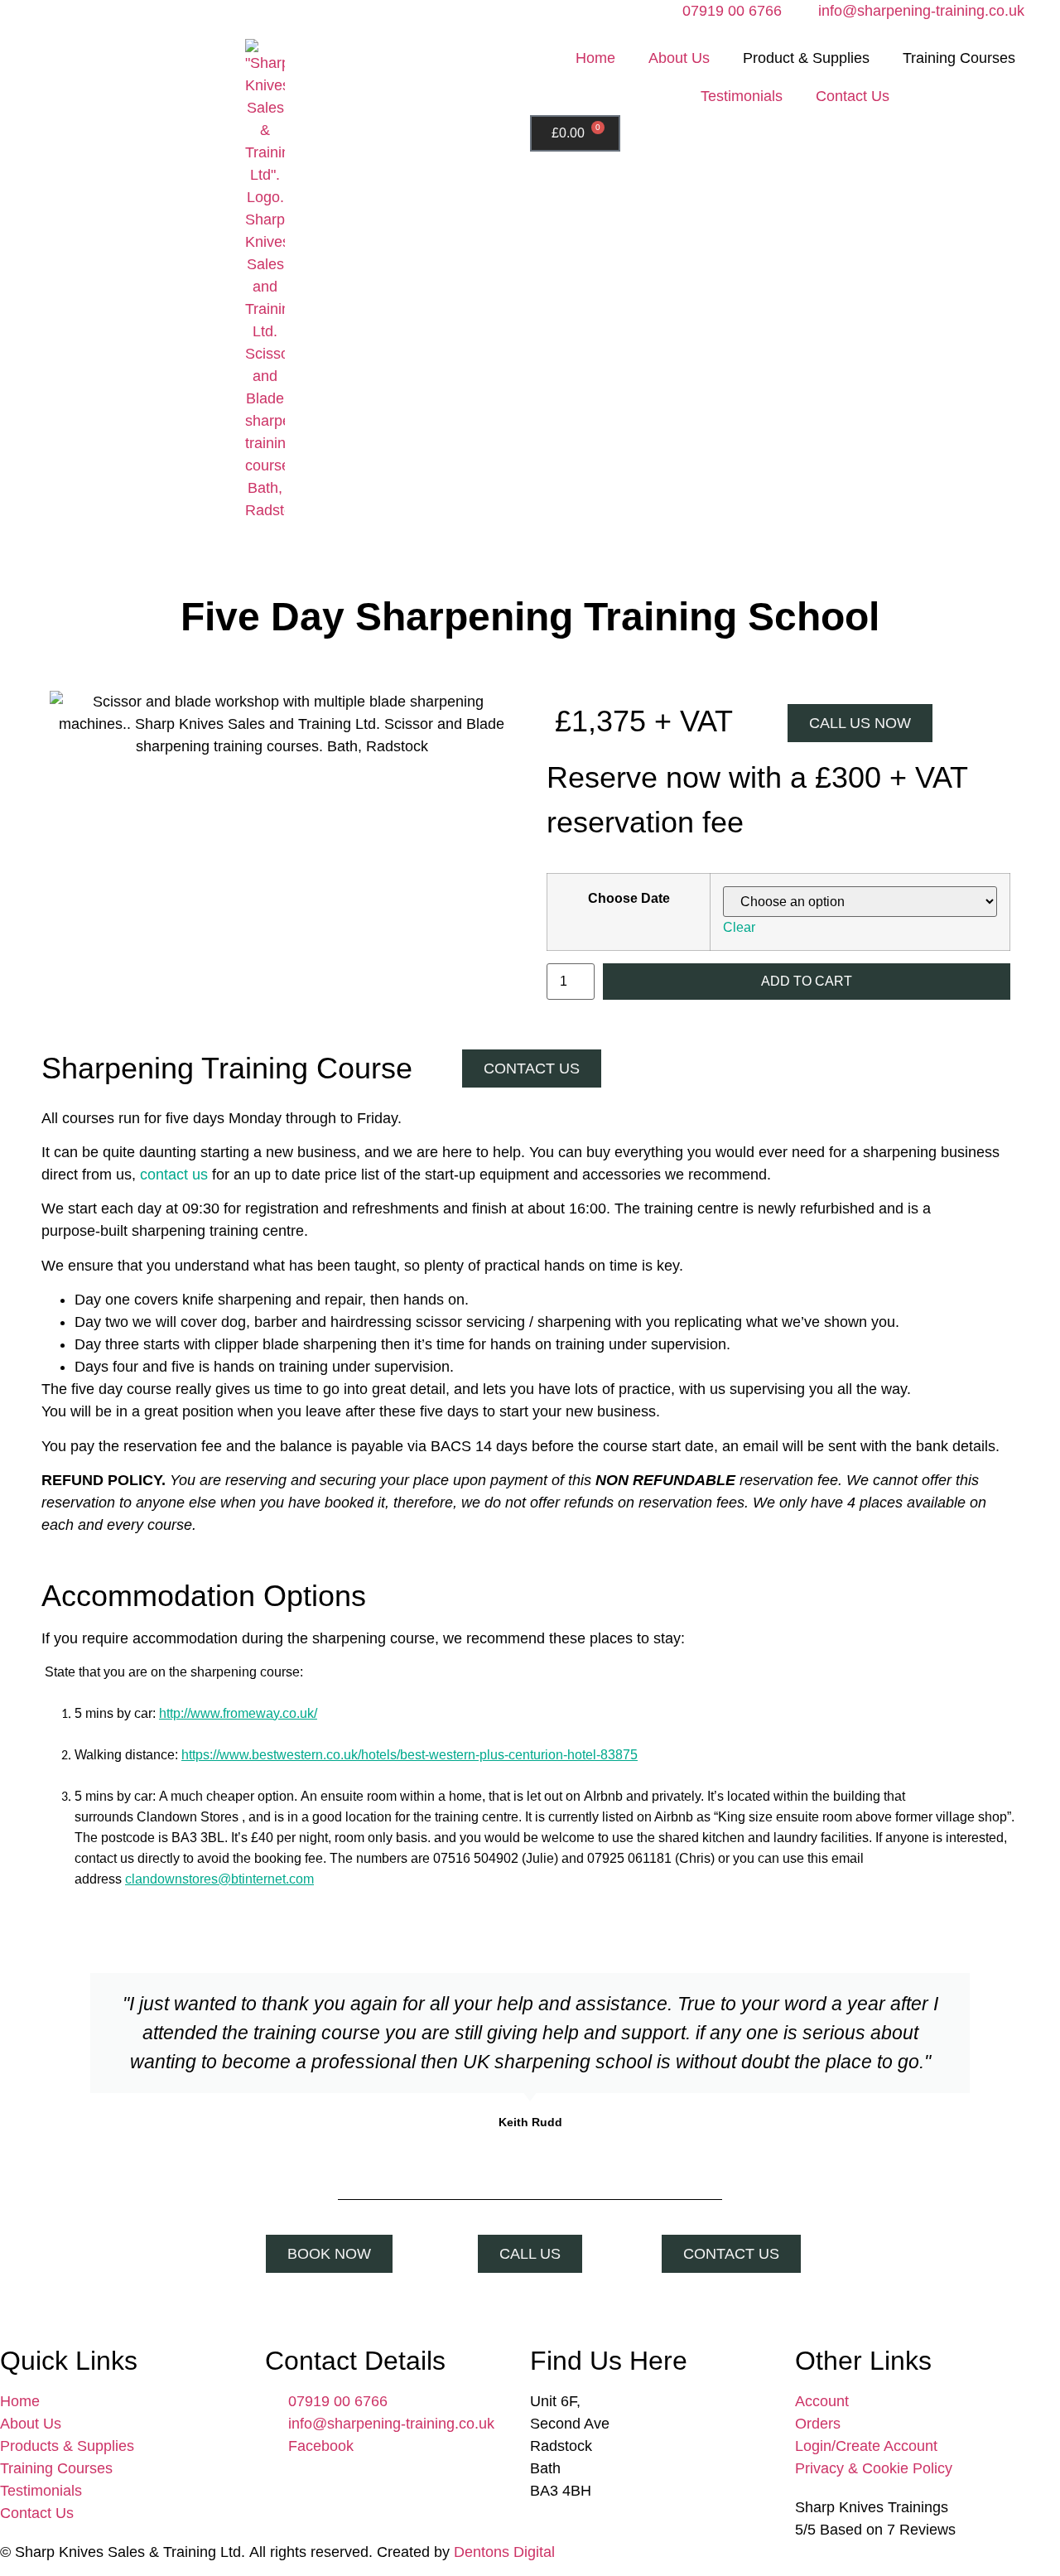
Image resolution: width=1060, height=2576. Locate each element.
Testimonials (742, 96)
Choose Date (629, 898)
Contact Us (853, 96)
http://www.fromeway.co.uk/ (238, 1713)
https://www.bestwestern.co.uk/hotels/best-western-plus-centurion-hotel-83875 (410, 1755)
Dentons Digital (504, 2552)
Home (595, 58)
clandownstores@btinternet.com (219, 1879)
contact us (174, 1175)
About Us (679, 58)
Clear (739, 927)
